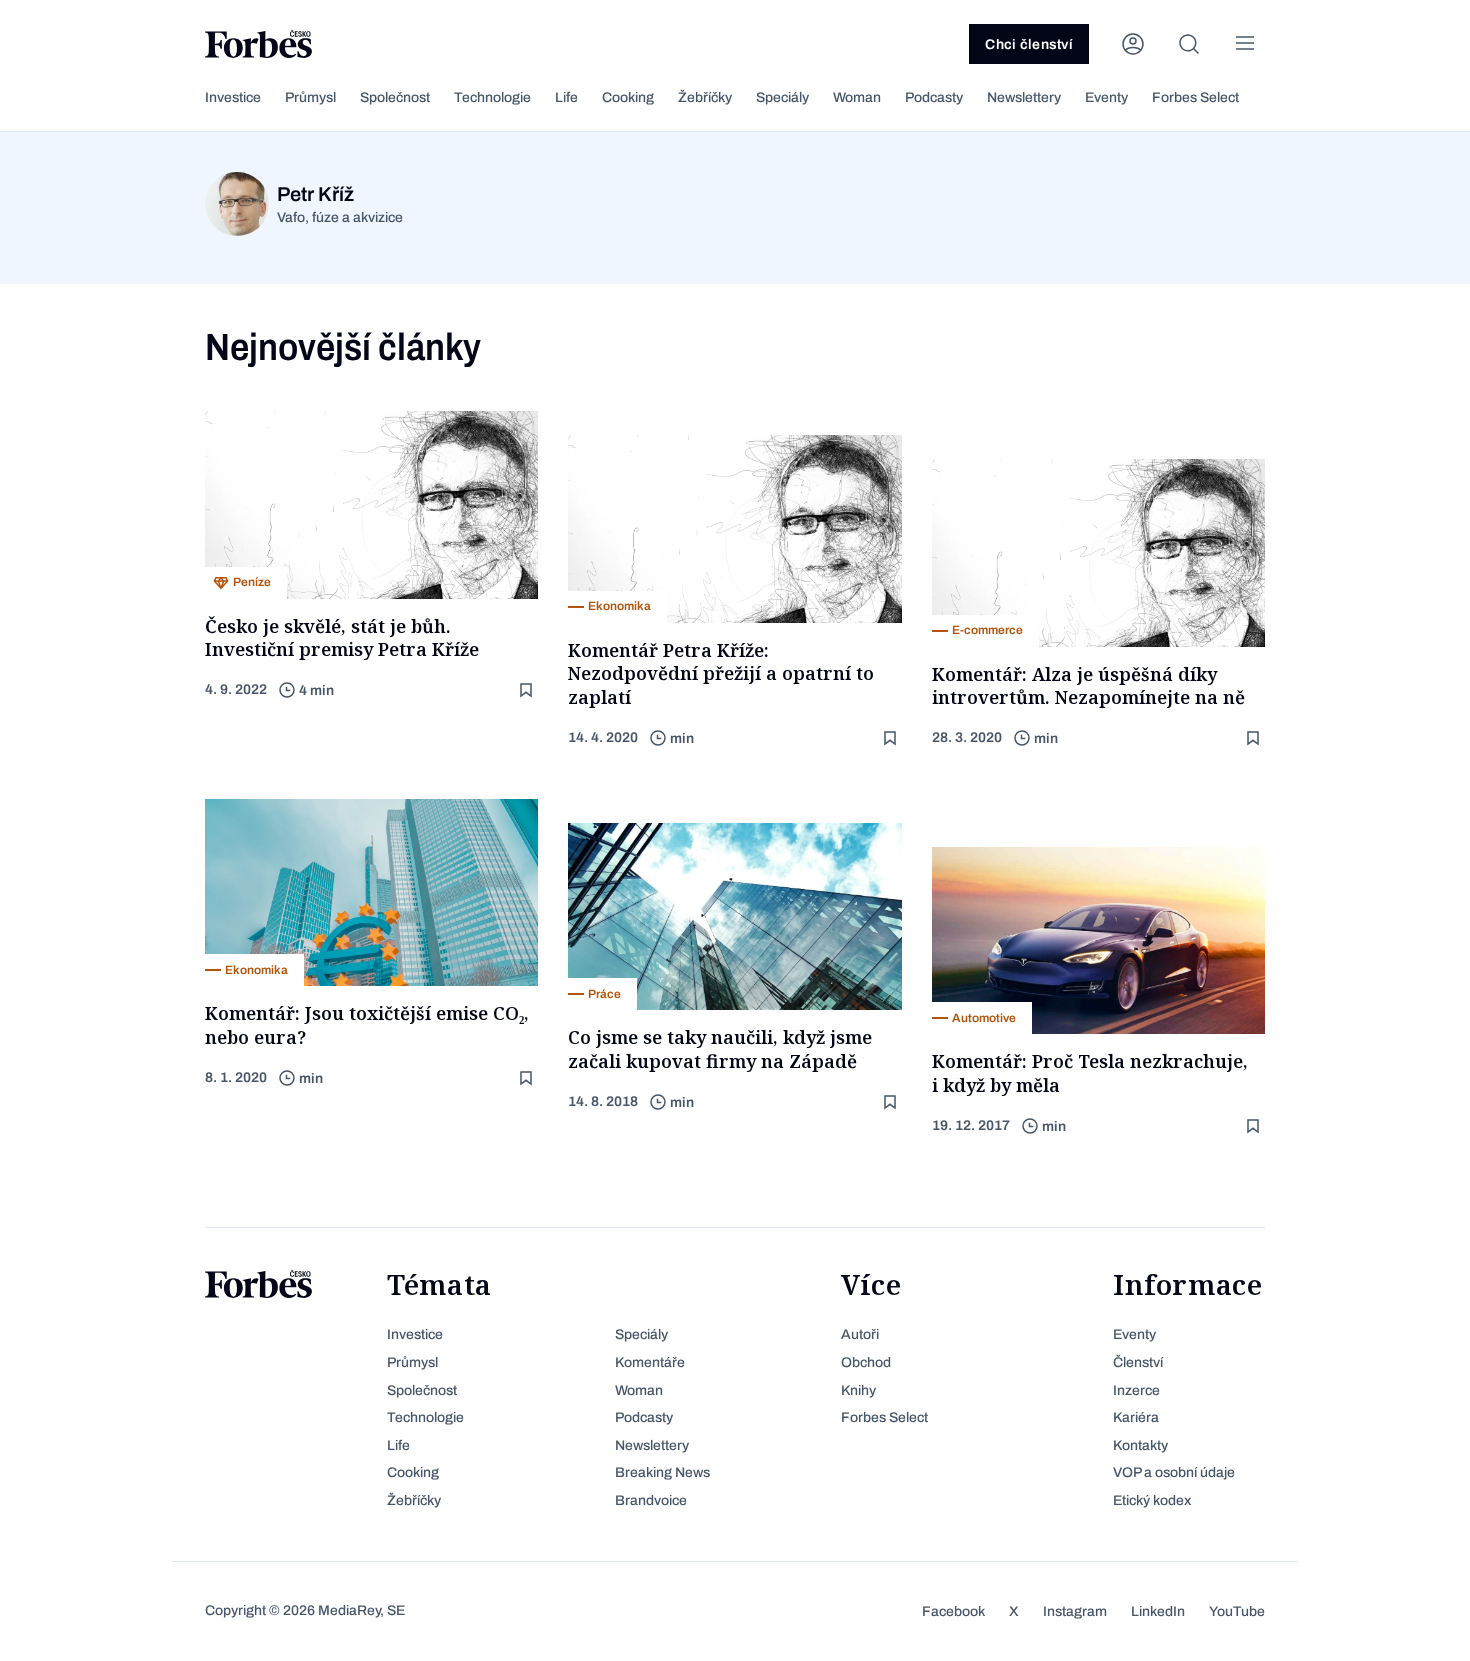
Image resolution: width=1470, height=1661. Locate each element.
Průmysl (310, 97)
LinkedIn (1158, 1611)
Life (566, 97)
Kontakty (1140, 1445)
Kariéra (1136, 1417)
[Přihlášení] (1133, 44)
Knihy (858, 1390)
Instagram (1075, 1611)
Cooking (628, 97)
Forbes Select (1195, 97)
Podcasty (934, 97)
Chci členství (1029, 44)
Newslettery (1024, 97)
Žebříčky (705, 97)
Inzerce (1136, 1390)
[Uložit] (528, 690)
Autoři (860, 1334)
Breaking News (662, 1472)
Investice (233, 97)
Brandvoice (651, 1500)
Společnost (395, 97)
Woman (857, 97)
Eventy (1106, 97)
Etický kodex (1152, 1500)
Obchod (866, 1362)
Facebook (953, 1611)
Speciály (782, 97)
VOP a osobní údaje (1174, 1472)
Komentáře (650, 1362)
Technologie (492, 97)
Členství (1138, 1362)
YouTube (1237, 1611)
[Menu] (1245, 44)
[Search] (1189, 44)
